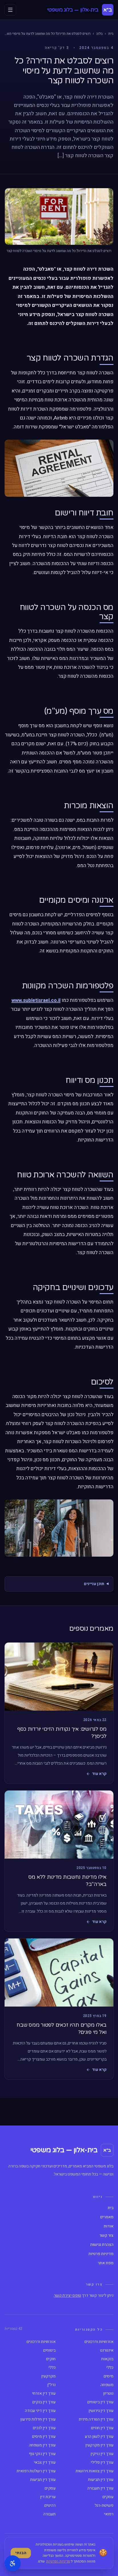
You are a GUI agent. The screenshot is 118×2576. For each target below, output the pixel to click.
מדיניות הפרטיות (58, 2561)
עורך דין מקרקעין (99, 2445)
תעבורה (49, 2514)
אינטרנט (107, 2350)
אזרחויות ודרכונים (99, 2342)
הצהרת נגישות (102, 2245)
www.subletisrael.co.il (36, 1000)
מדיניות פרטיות (101, 2254)
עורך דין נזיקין (102, 2454)
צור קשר (106, 2236)
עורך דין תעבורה (100, 2488)
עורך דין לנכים (44, 2428)
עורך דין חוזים (102, 2428)
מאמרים (107, 2217)
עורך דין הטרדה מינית (96, 2419)
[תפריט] (10, 10)
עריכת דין (48, 2497)
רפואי (109, 2514)
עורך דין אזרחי (44, 2394)
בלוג (99, 34)
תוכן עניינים (94, 1584)
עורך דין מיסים (44, 2437)
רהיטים (50, 2506)
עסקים (50, 2488)
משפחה (107, 2385)
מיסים (109, 2376)
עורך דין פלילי (102, 2463)
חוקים (51, 2359)
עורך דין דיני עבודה (40, 2411)
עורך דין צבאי (45, 2463)
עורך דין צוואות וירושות (95, 2471)
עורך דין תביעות (101, 2480)
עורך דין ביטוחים (100, 2402)
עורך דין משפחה (42, 2445)
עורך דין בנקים (44, 2402)
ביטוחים (49, 2350)
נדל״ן (51, 2385)
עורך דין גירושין (101, 2411)
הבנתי (21, 2553)
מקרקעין (48, 2376)
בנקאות (107, 2359)
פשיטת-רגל (104, 2506)
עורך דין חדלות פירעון (38, 2419)
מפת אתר (106, 2263)
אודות (109, 2226)
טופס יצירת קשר (67, 2295)
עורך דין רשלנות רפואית (36, 2471)
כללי (110, 2368)
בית (111, 34)
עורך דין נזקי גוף (42, 2454)
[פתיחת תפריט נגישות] (13, 2563)
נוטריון (108, 2394)
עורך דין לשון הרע (99, 2437)
